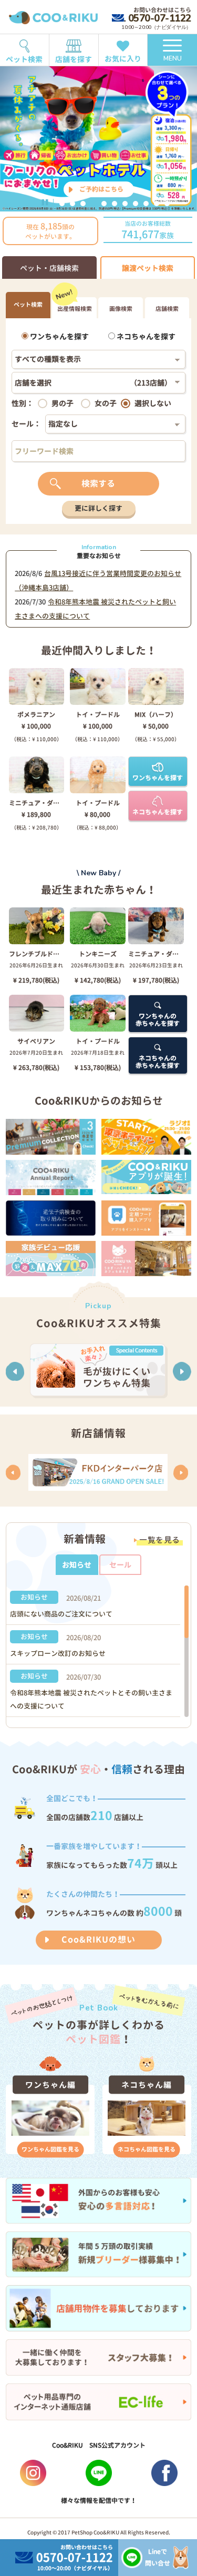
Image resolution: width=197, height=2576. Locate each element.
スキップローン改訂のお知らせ (58, 1653)
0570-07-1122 (159, 18)
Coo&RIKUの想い (98, 1939)
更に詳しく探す (98, 508)
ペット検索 (24, 59)
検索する (98, 483)
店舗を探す (74, 59)
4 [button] (94, 204)
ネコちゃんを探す (145, 336)
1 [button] (62, 204)
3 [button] (83, 204)
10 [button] (157, 204)
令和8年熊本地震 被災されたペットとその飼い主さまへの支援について (91, 1699)
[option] (98, 139)
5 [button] (104, 204)
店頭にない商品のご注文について (61, 1614)
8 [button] (136, 204)
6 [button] (115, 204)
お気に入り (123, 59)
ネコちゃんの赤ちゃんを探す (158, 1062)
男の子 (63, 403)
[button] (15, 1371)
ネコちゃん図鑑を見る (147, 2149)
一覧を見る (160, 1540)
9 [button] (146, 204)
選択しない (153, 403)
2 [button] (72, 204)
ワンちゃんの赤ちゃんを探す (158, 1020)
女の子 (106, 403)
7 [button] (125, 204)
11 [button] (167, 204)
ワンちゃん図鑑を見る (50, 2149)
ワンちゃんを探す (59, 336)
